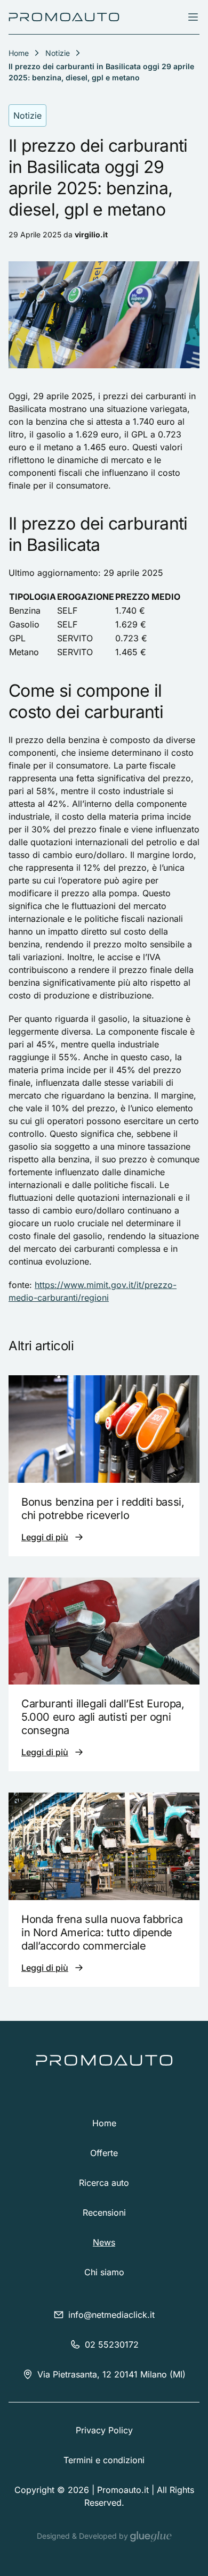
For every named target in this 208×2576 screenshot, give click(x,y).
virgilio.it (91, 234)
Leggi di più (45, 1537)
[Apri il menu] (193, 17)
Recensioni (104, 2212)
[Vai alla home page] (64, 17)
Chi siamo (104, 2272)
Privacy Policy (104, 2430)
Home (104, 2123)
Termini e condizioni (104, 2460)
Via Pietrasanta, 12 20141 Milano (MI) (111, 2374)
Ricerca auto (104, 2183)
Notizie (58, 53)
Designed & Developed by (83, 2536)
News (104, 2242)
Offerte (104, 2153)
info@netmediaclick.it (111, 2315)
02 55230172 (112, 2344)
